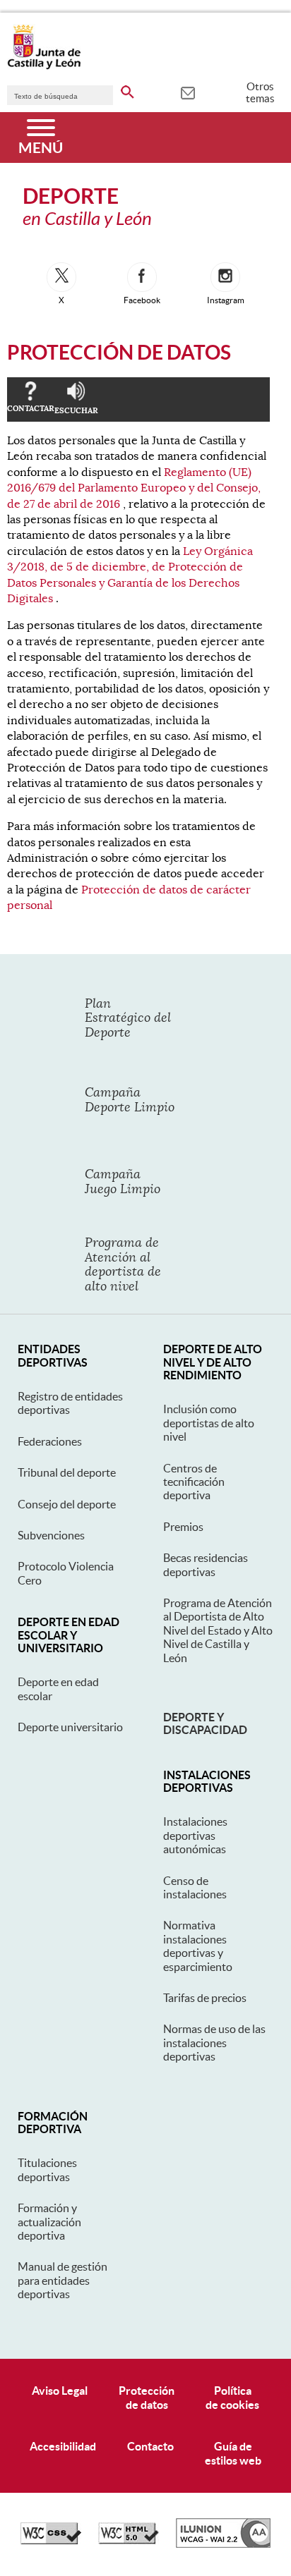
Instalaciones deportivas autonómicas (195, 1835)
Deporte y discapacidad (205, 1723)
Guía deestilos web (233, 2453)
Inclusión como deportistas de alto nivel (209, 1423)
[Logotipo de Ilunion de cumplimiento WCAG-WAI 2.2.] (223, 2544)
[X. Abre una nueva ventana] (61, 277)
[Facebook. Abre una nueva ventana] (142, 277)
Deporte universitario (70, 1727)
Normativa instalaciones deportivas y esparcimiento (198, 1946)
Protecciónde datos (147, 2397)
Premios (183, 1527)
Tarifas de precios (205, 1998)
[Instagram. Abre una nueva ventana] (225, 277)
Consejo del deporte (67, 1504)
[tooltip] (188, 92)
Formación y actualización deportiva (49, 2222)
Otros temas (260, 92)
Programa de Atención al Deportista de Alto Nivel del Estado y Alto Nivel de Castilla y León (218, 1630)
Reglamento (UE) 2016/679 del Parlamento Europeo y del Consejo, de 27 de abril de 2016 (134, 488)
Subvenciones (51, 1535)
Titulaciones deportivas (47, 2169)
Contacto (150, 2446)
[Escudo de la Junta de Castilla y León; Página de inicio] (44, 66)
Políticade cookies (232, 2397)
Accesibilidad (63, 2446)
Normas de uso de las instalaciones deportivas (214, 2043)
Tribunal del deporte (67, 1472)
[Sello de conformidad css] (51, 2541)
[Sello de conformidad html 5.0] (129, 2541)
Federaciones (50, 1441)
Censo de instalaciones (195, 1887)
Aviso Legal (60, 2391)
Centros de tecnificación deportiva (194, 1482)
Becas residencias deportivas (206, 1564)
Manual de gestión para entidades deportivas (63, 2280)
